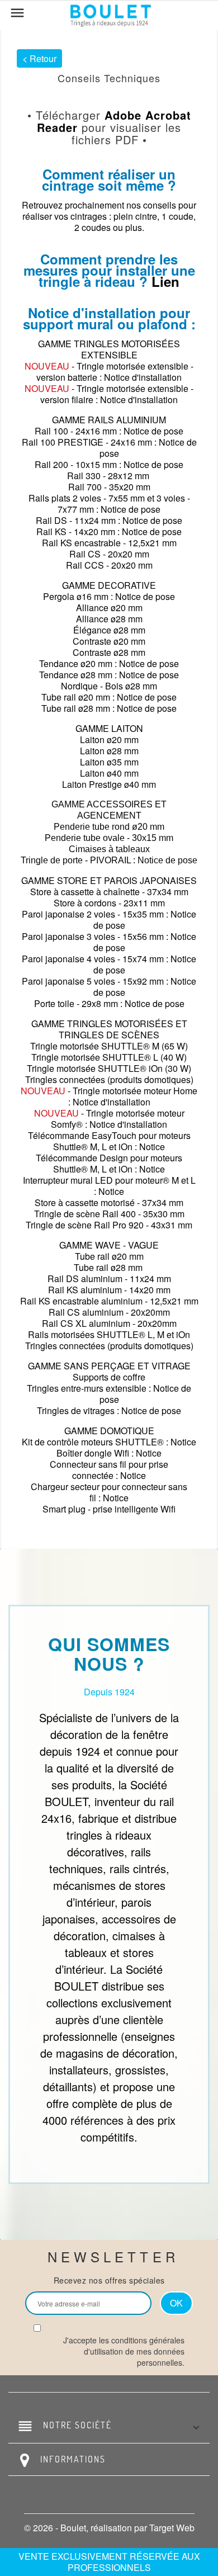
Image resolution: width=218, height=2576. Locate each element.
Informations (73, 2459)
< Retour (39, 58)
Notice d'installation (143, 377)
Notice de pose (153, 431)
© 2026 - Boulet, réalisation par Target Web (109, 2528)
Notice (152, 1147)
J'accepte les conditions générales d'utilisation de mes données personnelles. (124, 2351)
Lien (165, 281)
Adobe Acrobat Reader (114, 121)
